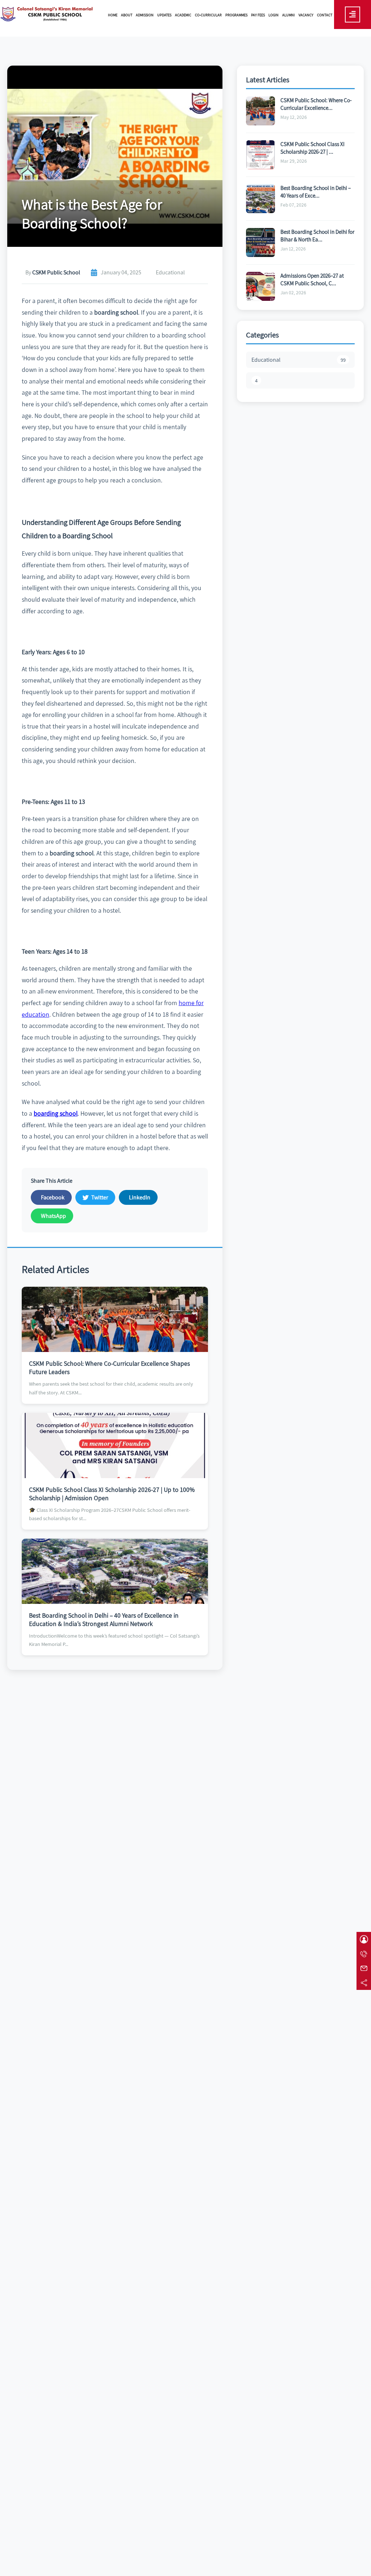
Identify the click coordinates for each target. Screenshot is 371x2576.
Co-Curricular (208, 15)
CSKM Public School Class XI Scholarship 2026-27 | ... (312, 148)
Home (113, 15)
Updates (164, 15)
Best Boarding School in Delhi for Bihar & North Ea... (317, 235)
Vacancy (306, 15)
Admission (145, 15)
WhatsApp (53, 1216)
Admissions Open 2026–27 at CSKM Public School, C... (312, 279)
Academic (183, 15)
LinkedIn (140, 1197)
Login (274, 15)
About (127, 15)
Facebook (53, 1197)
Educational (299, 360)
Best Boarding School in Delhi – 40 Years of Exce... (316, 192)
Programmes (236, 15)
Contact (325, 15)
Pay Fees (258, 15)
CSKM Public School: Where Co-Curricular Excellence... (316, 104)
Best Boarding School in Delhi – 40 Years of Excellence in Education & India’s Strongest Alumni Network (104, 1619)
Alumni (289, 15)
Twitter (100, 1197)
